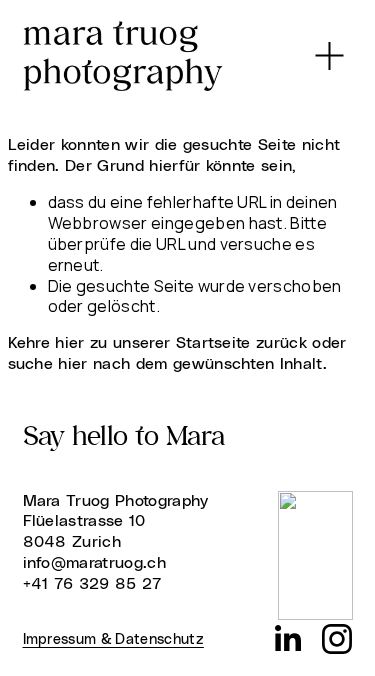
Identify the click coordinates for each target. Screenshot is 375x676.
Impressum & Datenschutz (113, 640)
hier (69, 343)
